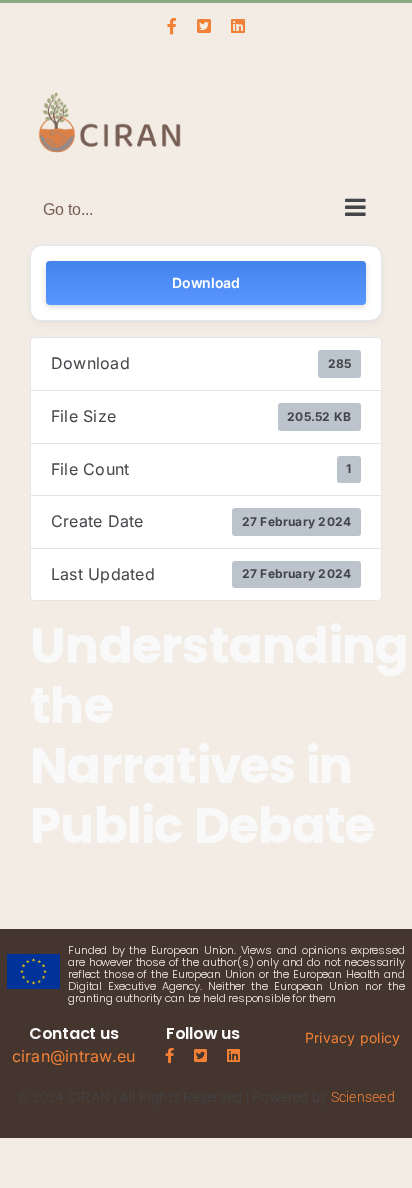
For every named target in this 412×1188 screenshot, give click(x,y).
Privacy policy (352, 1037)
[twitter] (200, 1055)
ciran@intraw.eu (74, 1056)
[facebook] (169, 1055)
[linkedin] (233, 1055)
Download (206, 282)
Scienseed (363, 1097)
